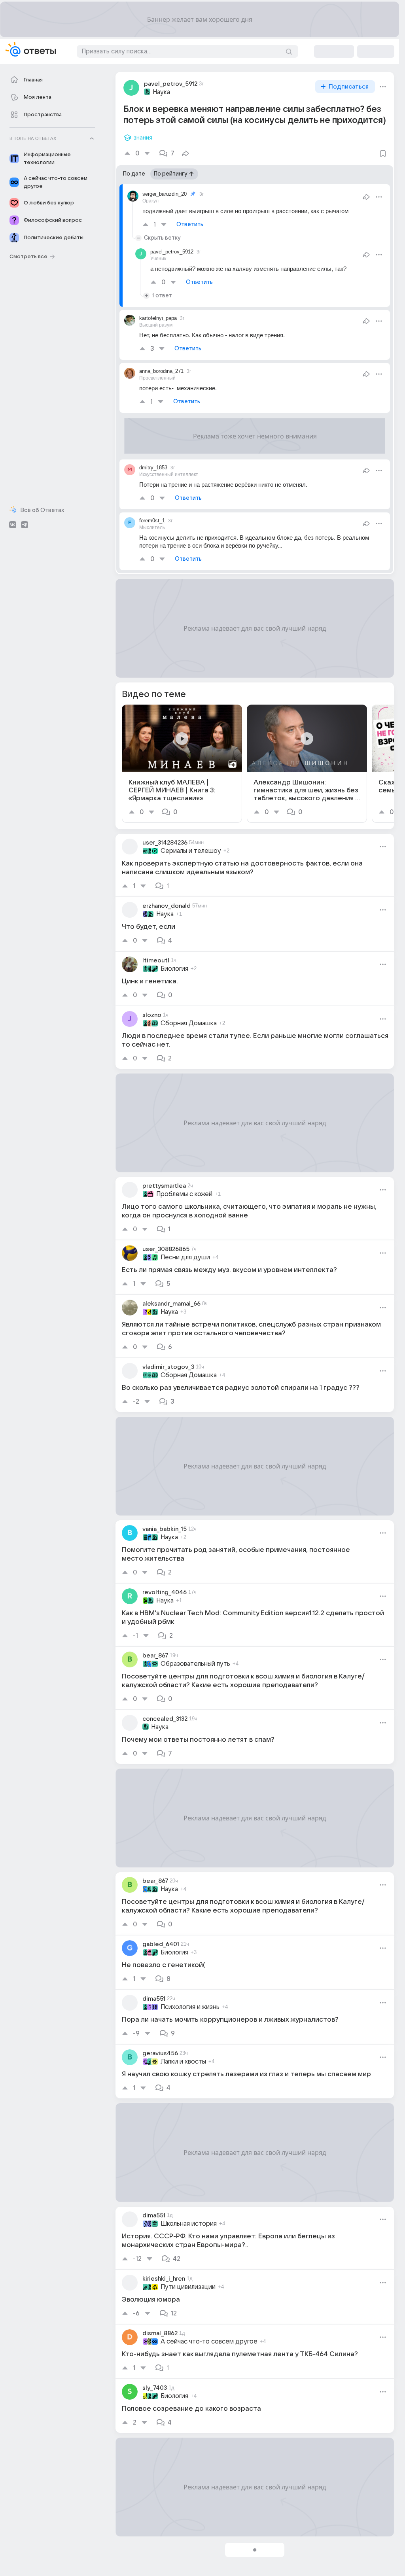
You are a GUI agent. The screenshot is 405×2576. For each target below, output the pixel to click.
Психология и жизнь (190, 2007)
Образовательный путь (195, 1664)
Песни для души (185, 1257)
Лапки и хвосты (183, 2062)
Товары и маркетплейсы (196, 2558)
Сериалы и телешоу (191, 851)
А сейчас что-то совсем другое (209, 2342)
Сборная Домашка (189, 1023)
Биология (174, 969)
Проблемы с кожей (184, 1194)
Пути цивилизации (188, 2287)
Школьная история (189, 2224)
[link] (182, 764)
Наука (161, 92)
